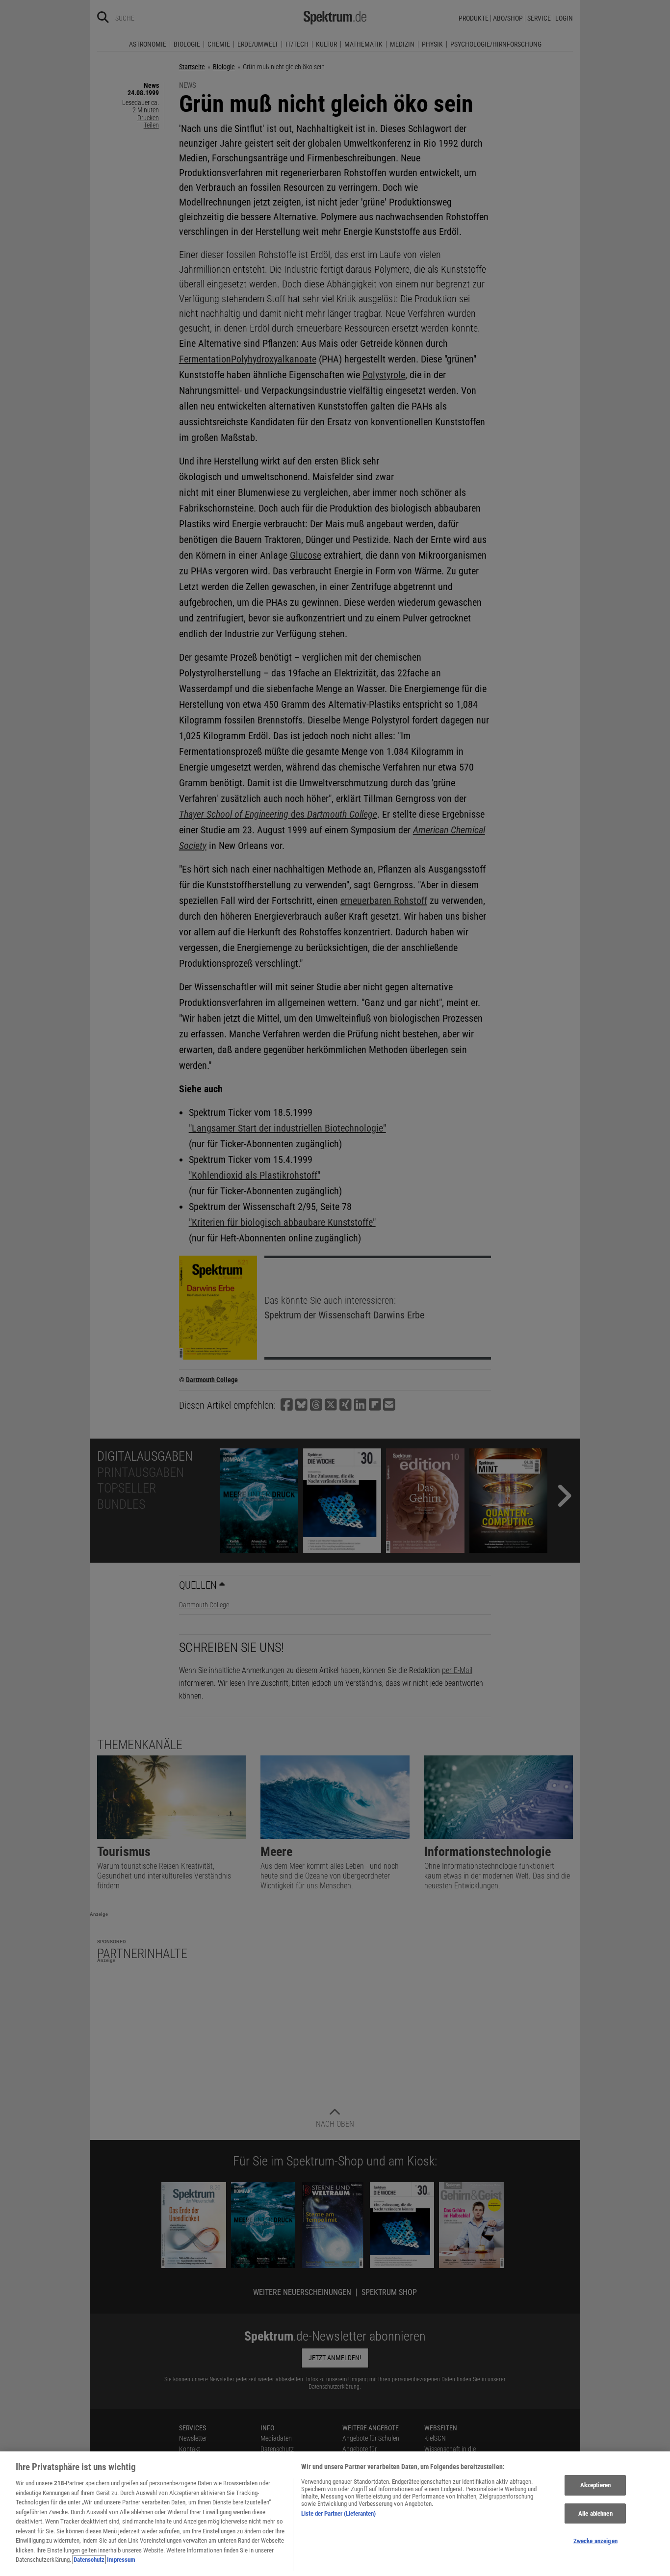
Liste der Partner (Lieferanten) (338, 2513)
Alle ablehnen (595, 2513)
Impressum (121, 2560)
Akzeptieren (595, 2485)
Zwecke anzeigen (595, 2541)
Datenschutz (89, 2560)
